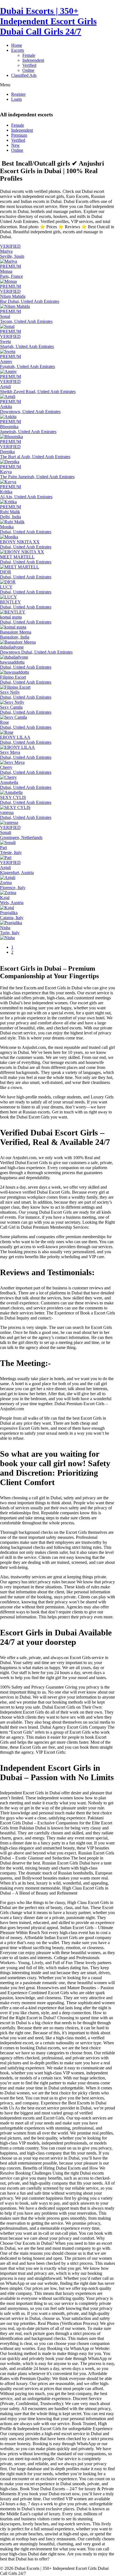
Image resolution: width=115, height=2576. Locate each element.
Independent (33, 60)
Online (28, 70)
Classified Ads (24, 75)
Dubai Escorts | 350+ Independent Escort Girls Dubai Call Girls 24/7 (48, 21)
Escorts (18, 50)
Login (16, 99)
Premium (19, 135)
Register (18, 94)
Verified (29, 65)
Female (29, 55)
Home (17, 45)
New (15, 145)
